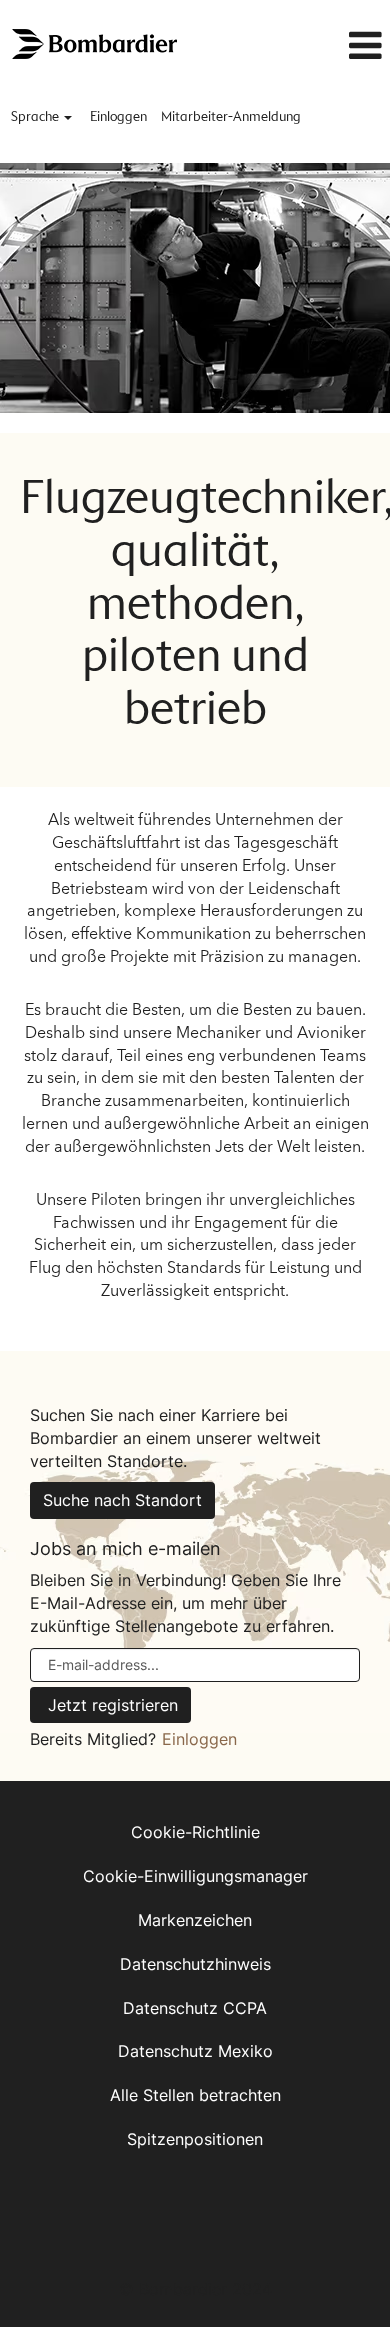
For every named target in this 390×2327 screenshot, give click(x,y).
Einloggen (118, 117)
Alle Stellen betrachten (195, 2095)
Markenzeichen (195, 1920)
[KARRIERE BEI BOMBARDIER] (96, 44)
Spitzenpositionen (195, 2139)
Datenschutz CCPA (195, 2008)
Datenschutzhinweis (195, 1964)
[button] (337, 46)
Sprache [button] (36, 117)
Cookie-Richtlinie (195, 1832)
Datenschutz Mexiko (195, 2051)
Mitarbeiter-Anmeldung (231, 117)
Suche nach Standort (122, 1500)
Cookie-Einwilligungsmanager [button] (195, 1876)
